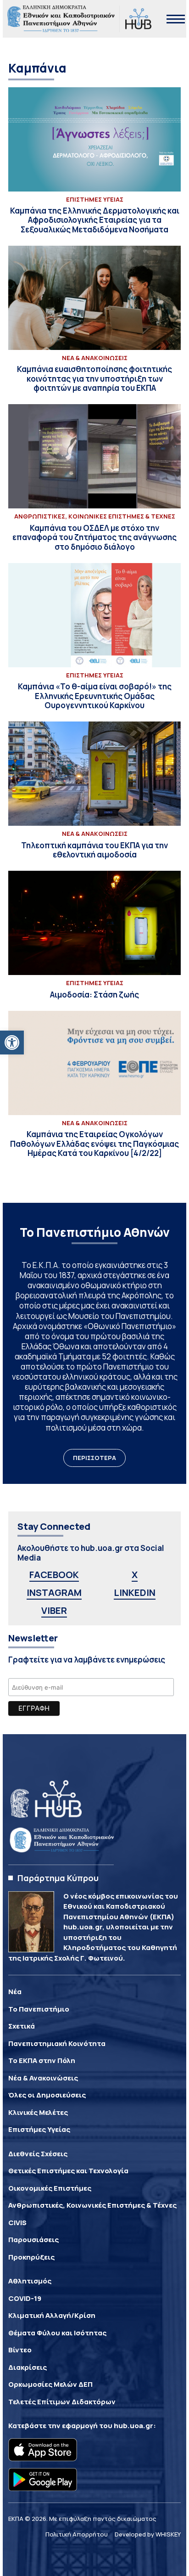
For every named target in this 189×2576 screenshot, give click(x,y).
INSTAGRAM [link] (54, 1592)
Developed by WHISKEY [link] (148, 2534)
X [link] (135, 1575)
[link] (12, 1043)
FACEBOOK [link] (54, 1575)
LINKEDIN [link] (135, 1592)
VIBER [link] (54, 1610)
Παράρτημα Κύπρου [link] (58, 1878)
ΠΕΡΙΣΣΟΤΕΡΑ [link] (94, 1458)
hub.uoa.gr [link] (133, 2426)
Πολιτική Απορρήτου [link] (77, 2534)
